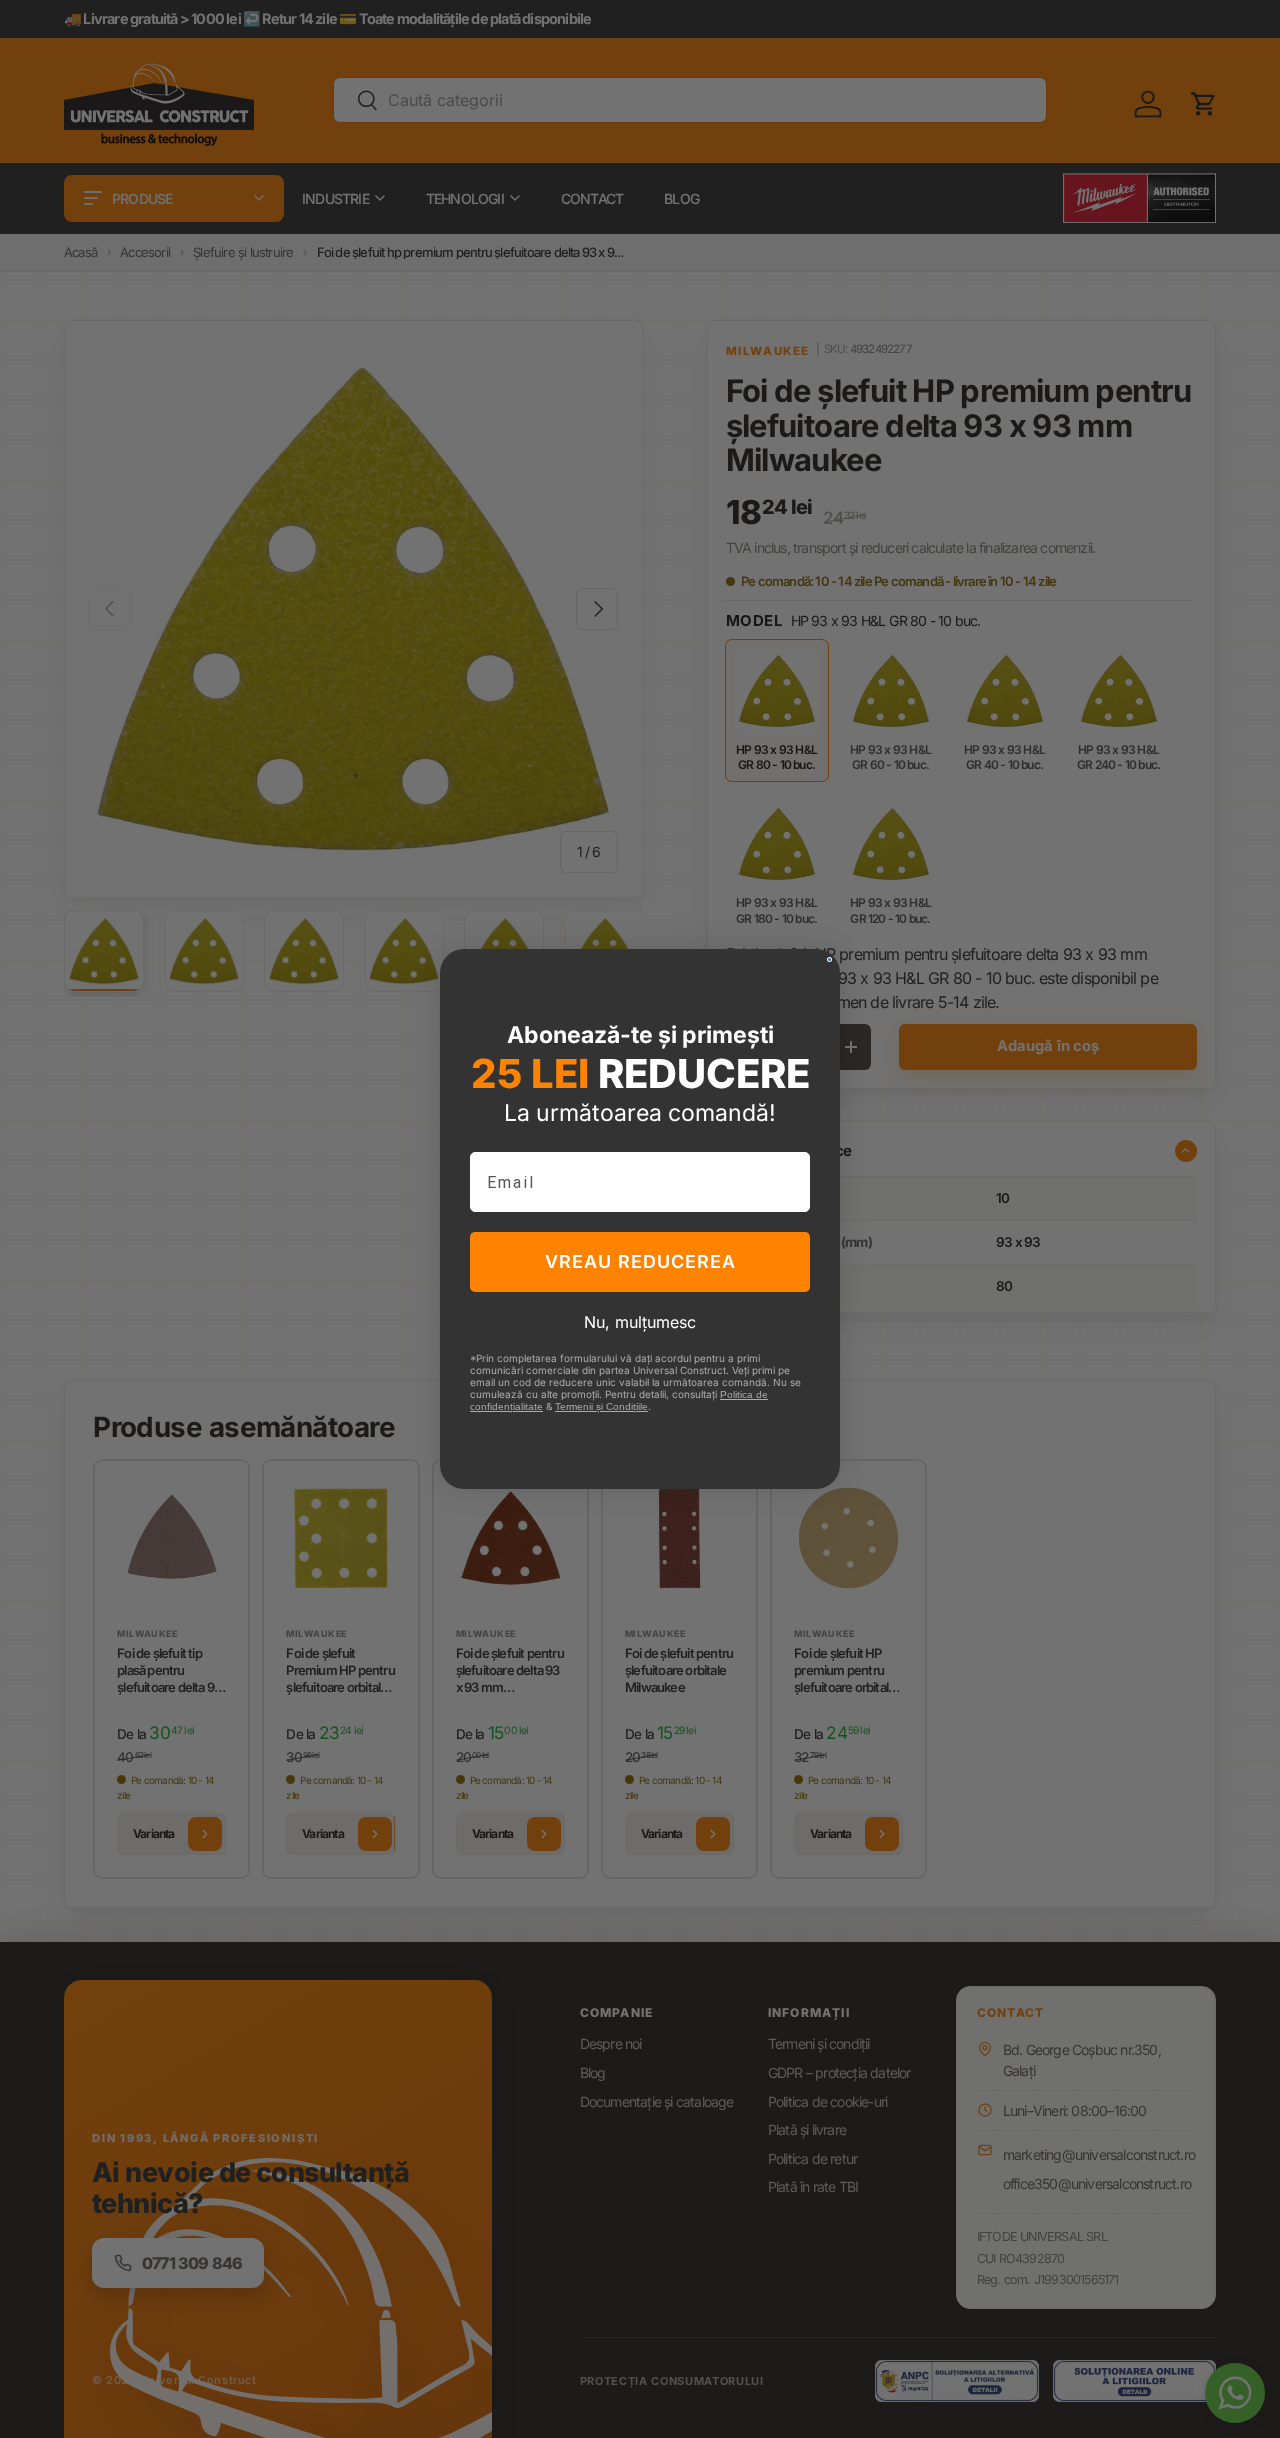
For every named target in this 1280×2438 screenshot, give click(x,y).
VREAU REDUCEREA (640, 1261)
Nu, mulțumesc (640, 1322)
